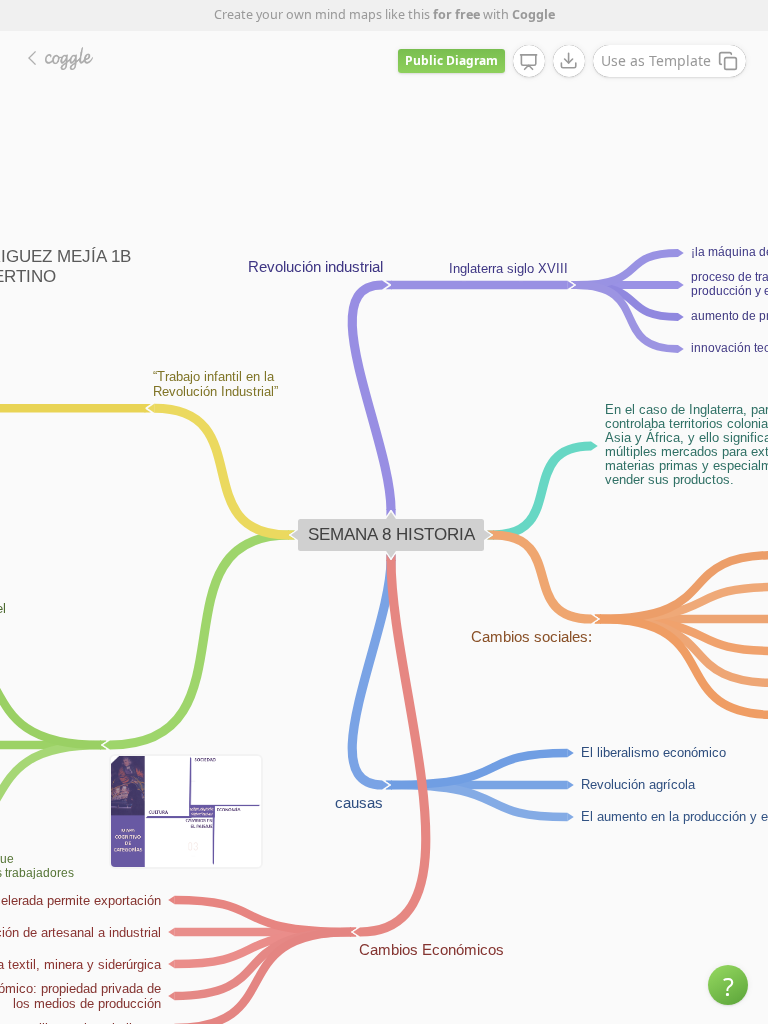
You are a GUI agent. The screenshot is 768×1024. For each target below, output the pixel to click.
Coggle (533, 14)
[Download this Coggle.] (569, 61)
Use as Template (656, 60)
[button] (728, 985)
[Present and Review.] (529, 62)
